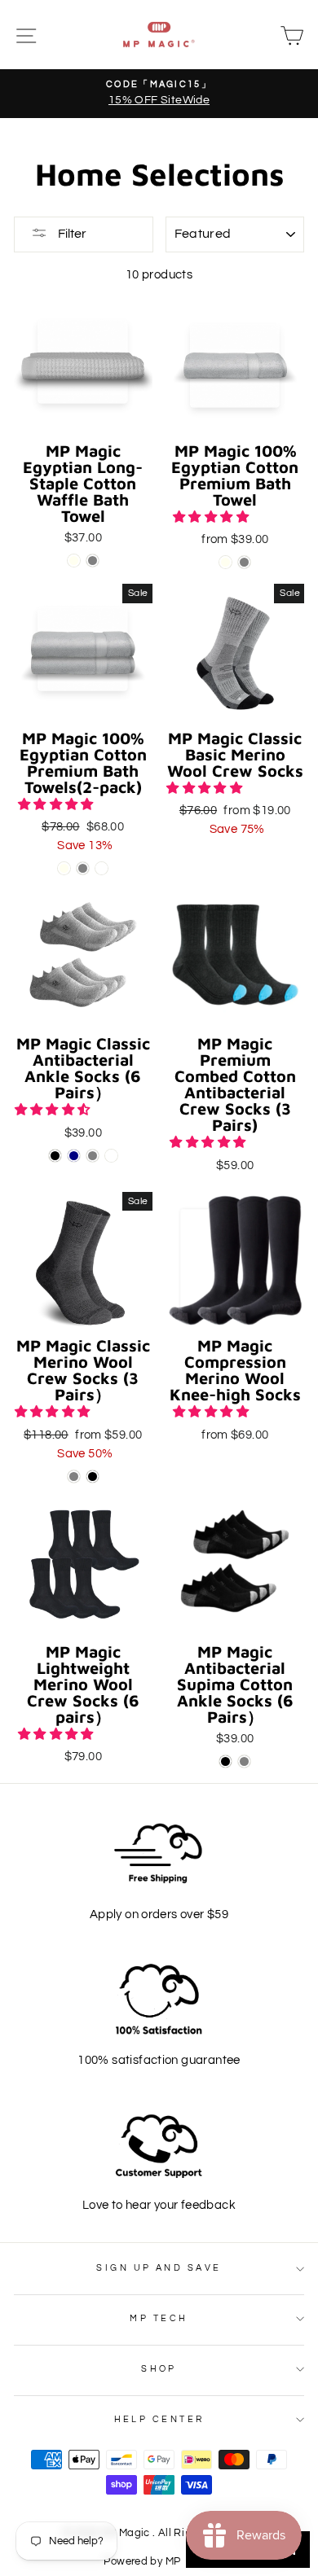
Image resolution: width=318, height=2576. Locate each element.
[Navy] (74, 1156)
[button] (212, 517)
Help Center (159, 2419)
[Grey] (93, 561)
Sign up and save (159, 2268)
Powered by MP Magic (159, 2562)
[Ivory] (74, 561)
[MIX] (102, 868)
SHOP (159, 2369)
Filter (71, 234)
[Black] (55, 1156)
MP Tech (159, 2318)
